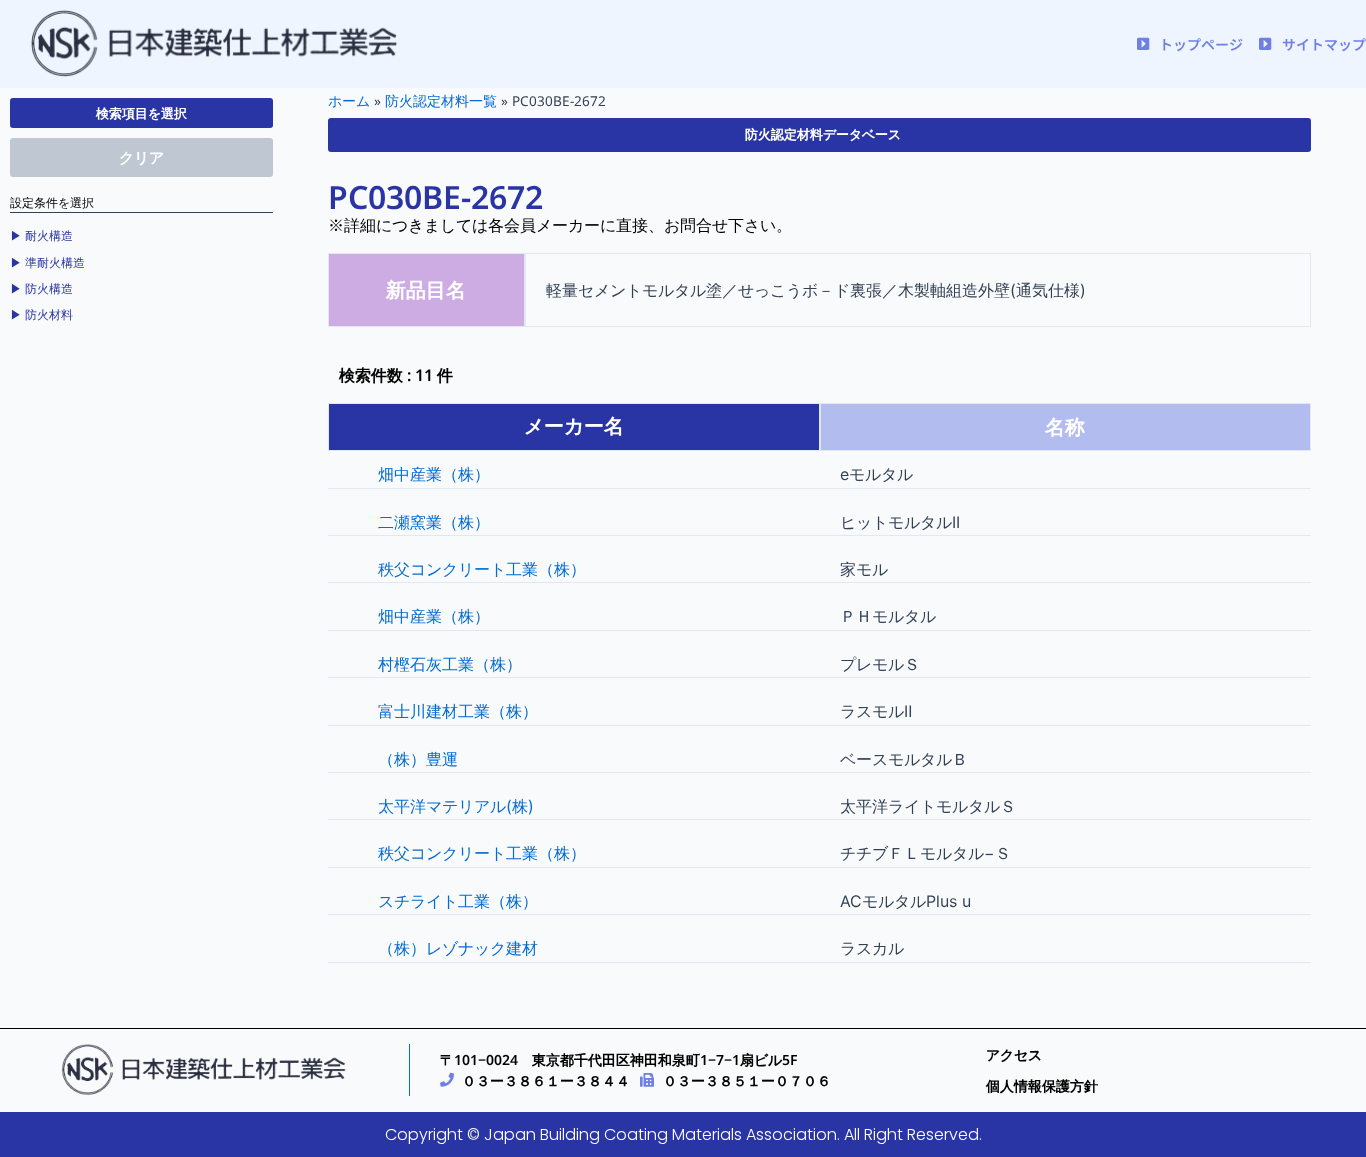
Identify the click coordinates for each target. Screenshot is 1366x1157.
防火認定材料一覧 (441, 100)
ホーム (349, 100)
